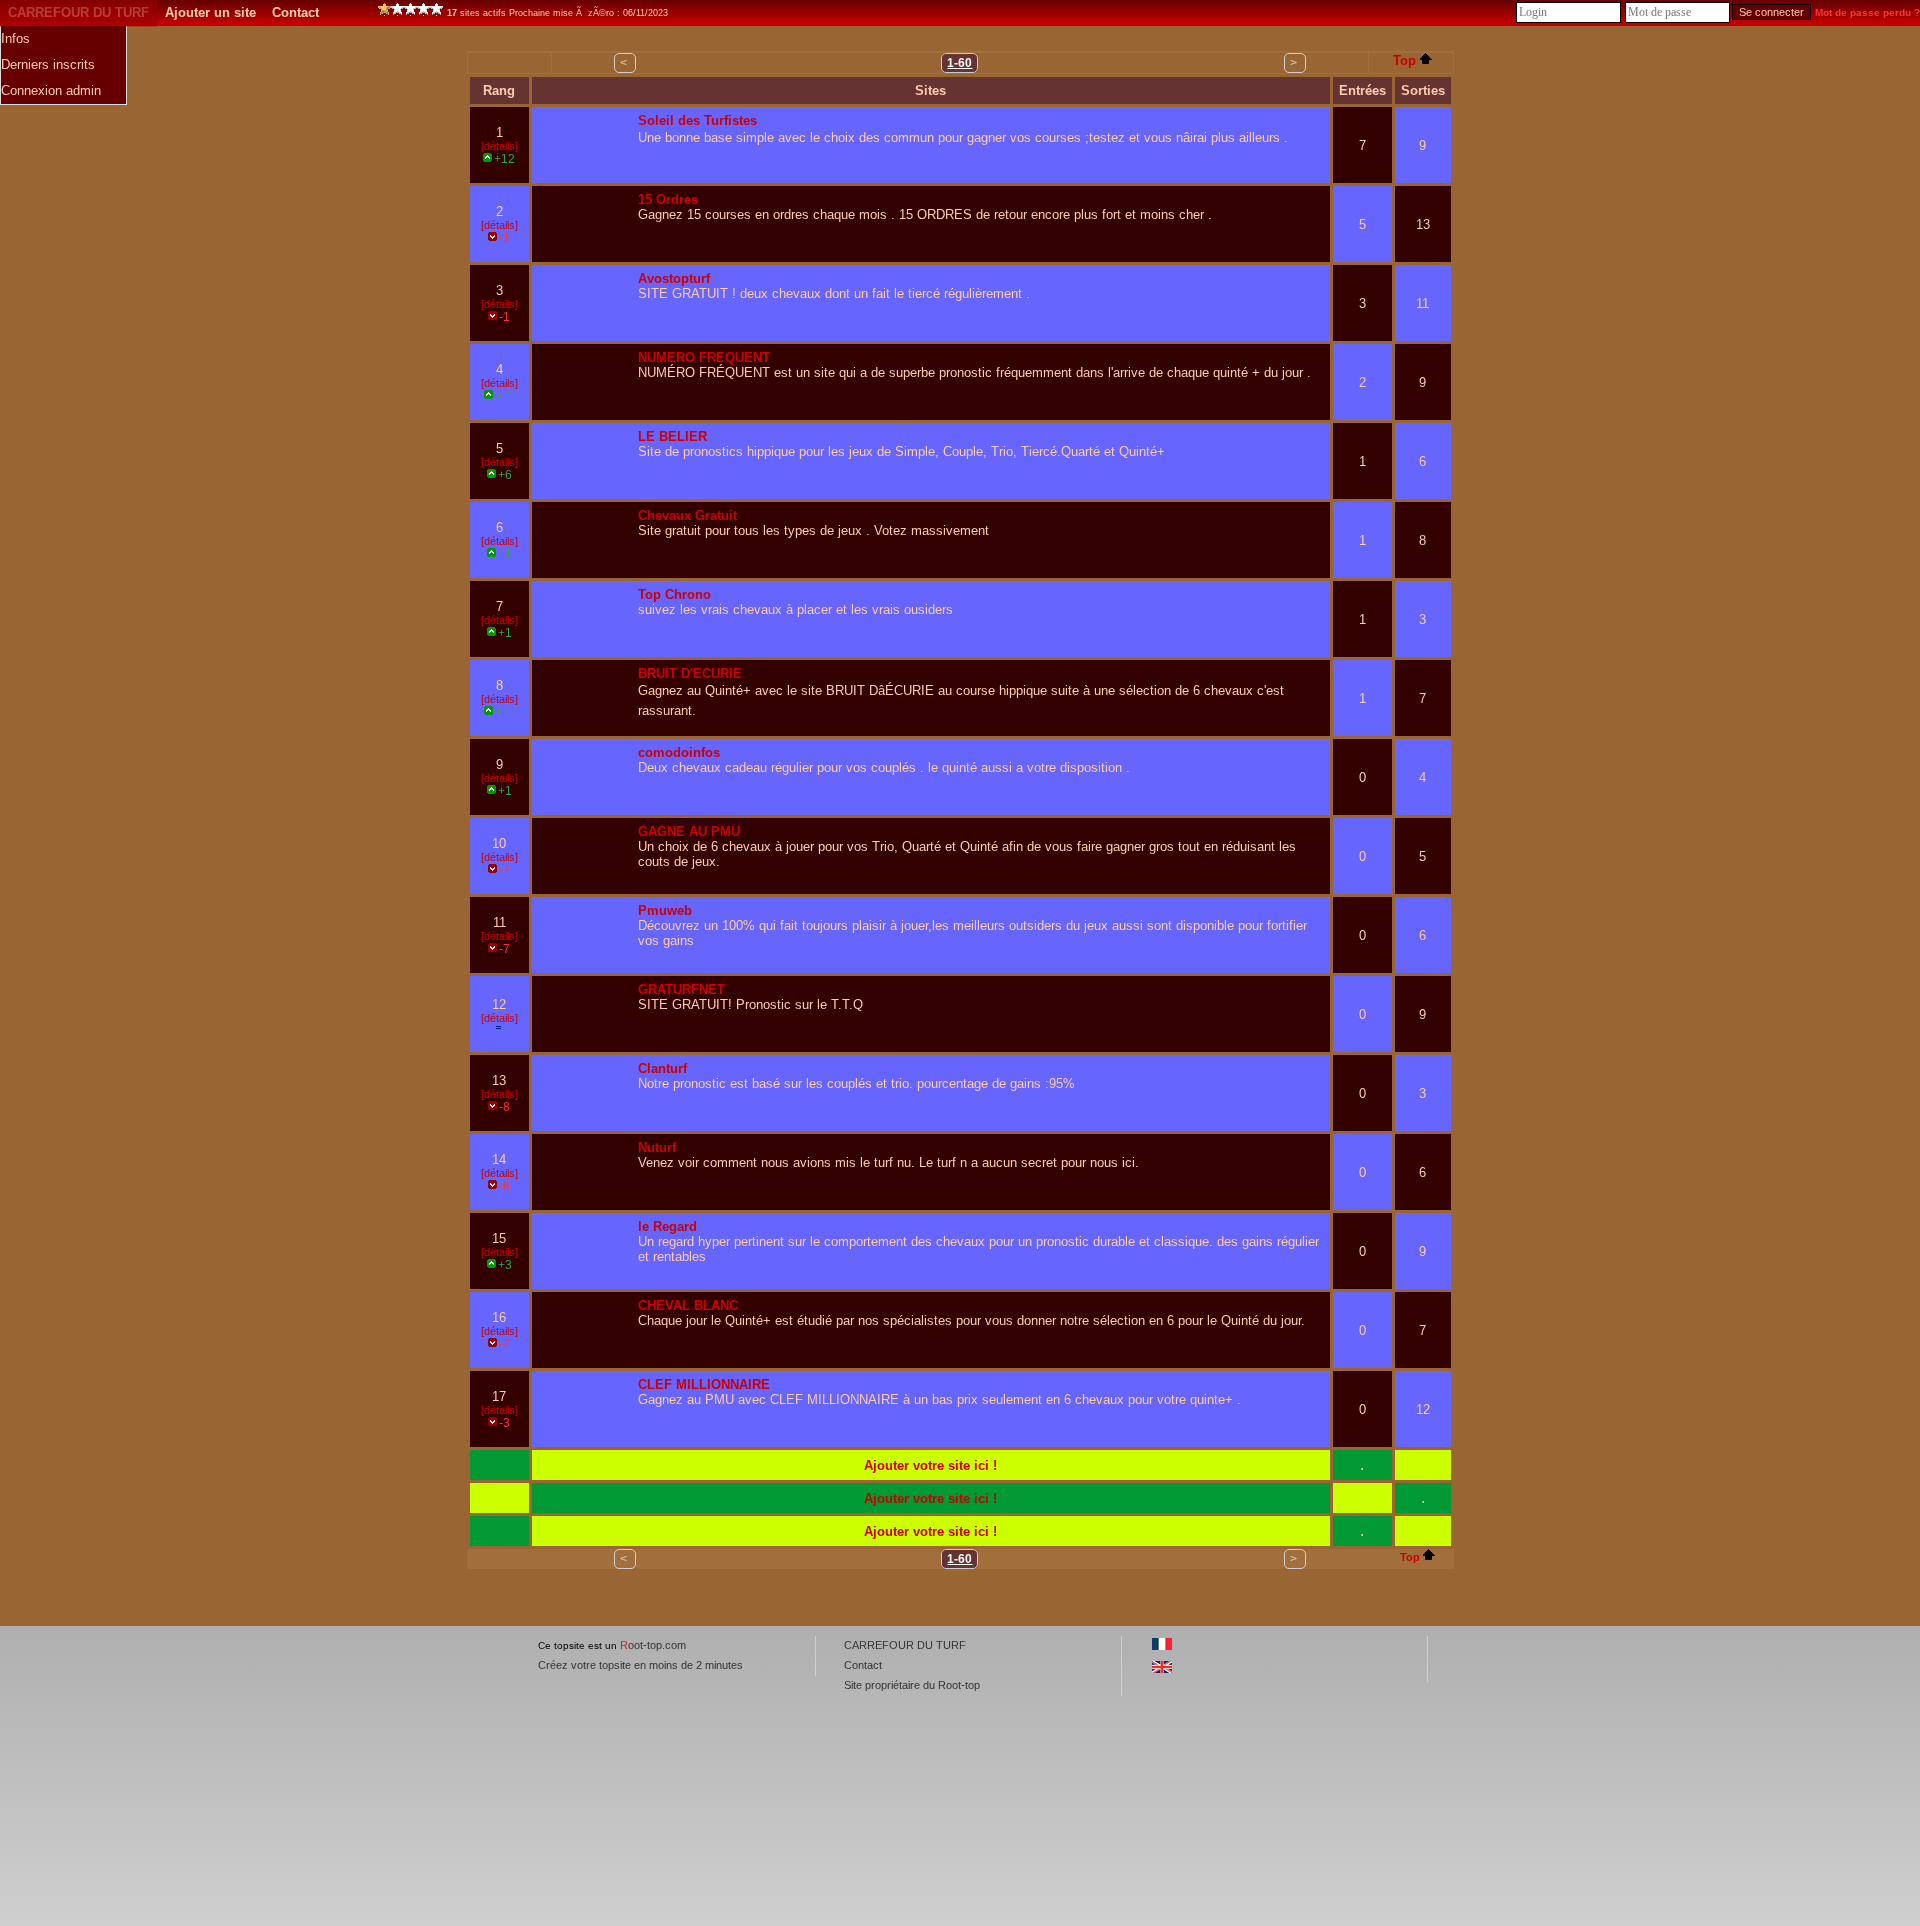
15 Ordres (668, 199)
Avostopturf (674, 278)
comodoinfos (679, 752)
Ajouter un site (210, 12)
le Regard (667, 1226)
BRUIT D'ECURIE (690, 673)
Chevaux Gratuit (687, 515)
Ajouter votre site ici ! (930, 1465)
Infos (15, 38)
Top (1404, 60)
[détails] (499, 146)
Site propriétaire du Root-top (912, 1685)
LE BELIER (672, 436)
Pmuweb (665, 910)
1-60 (959, 63)
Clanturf (662, 1068)
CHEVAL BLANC (688, 1305)
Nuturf (657, 1147)
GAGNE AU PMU (689, 831)
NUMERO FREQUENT (704, 357)
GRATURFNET (681, 989)
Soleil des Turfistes (697, 120)
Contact (295, 12)
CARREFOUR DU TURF (78, 12)
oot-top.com (653, 1645)
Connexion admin (51, 90)
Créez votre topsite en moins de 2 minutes (640, 1665)
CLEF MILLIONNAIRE (704, 1384)
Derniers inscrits (48, 64)
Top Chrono (674, 594)
